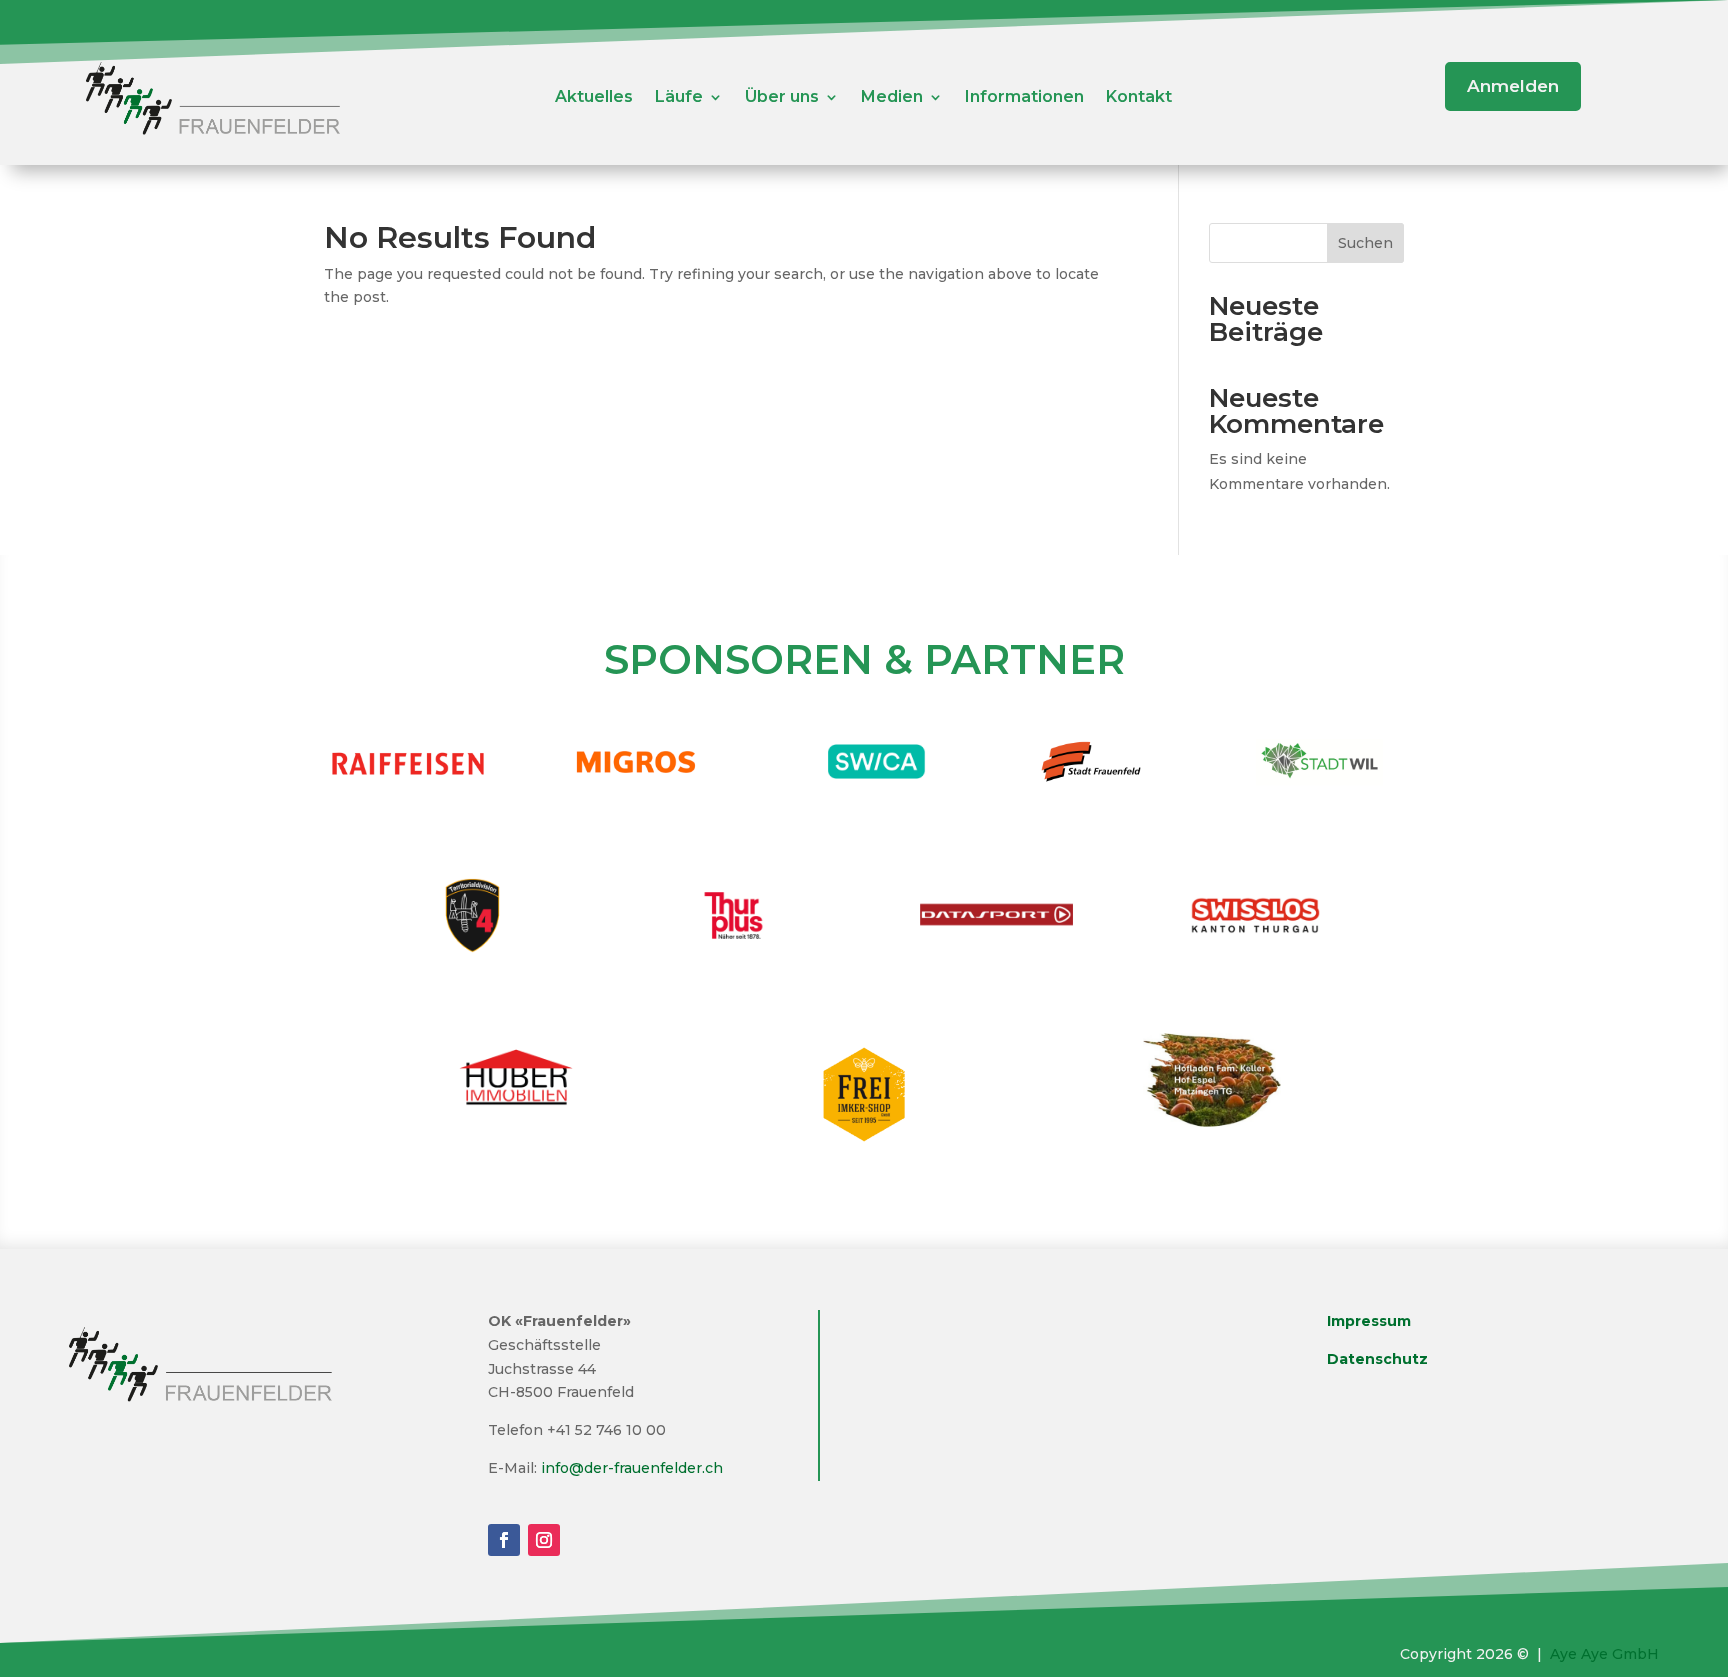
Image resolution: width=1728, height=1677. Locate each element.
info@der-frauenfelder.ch (632, 1468)
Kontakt (1139, 98)
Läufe (679, 98)
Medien (892, 98)
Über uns (782, 98)
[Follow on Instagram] (544, 1540)
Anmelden (1513, 86)
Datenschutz (1377, 1359)
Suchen (1365, 243)
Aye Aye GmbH (1604, 1654)
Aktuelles (594, 98)
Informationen (1024, 98)
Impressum (1369, 1321)
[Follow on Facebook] (504, 1540)
